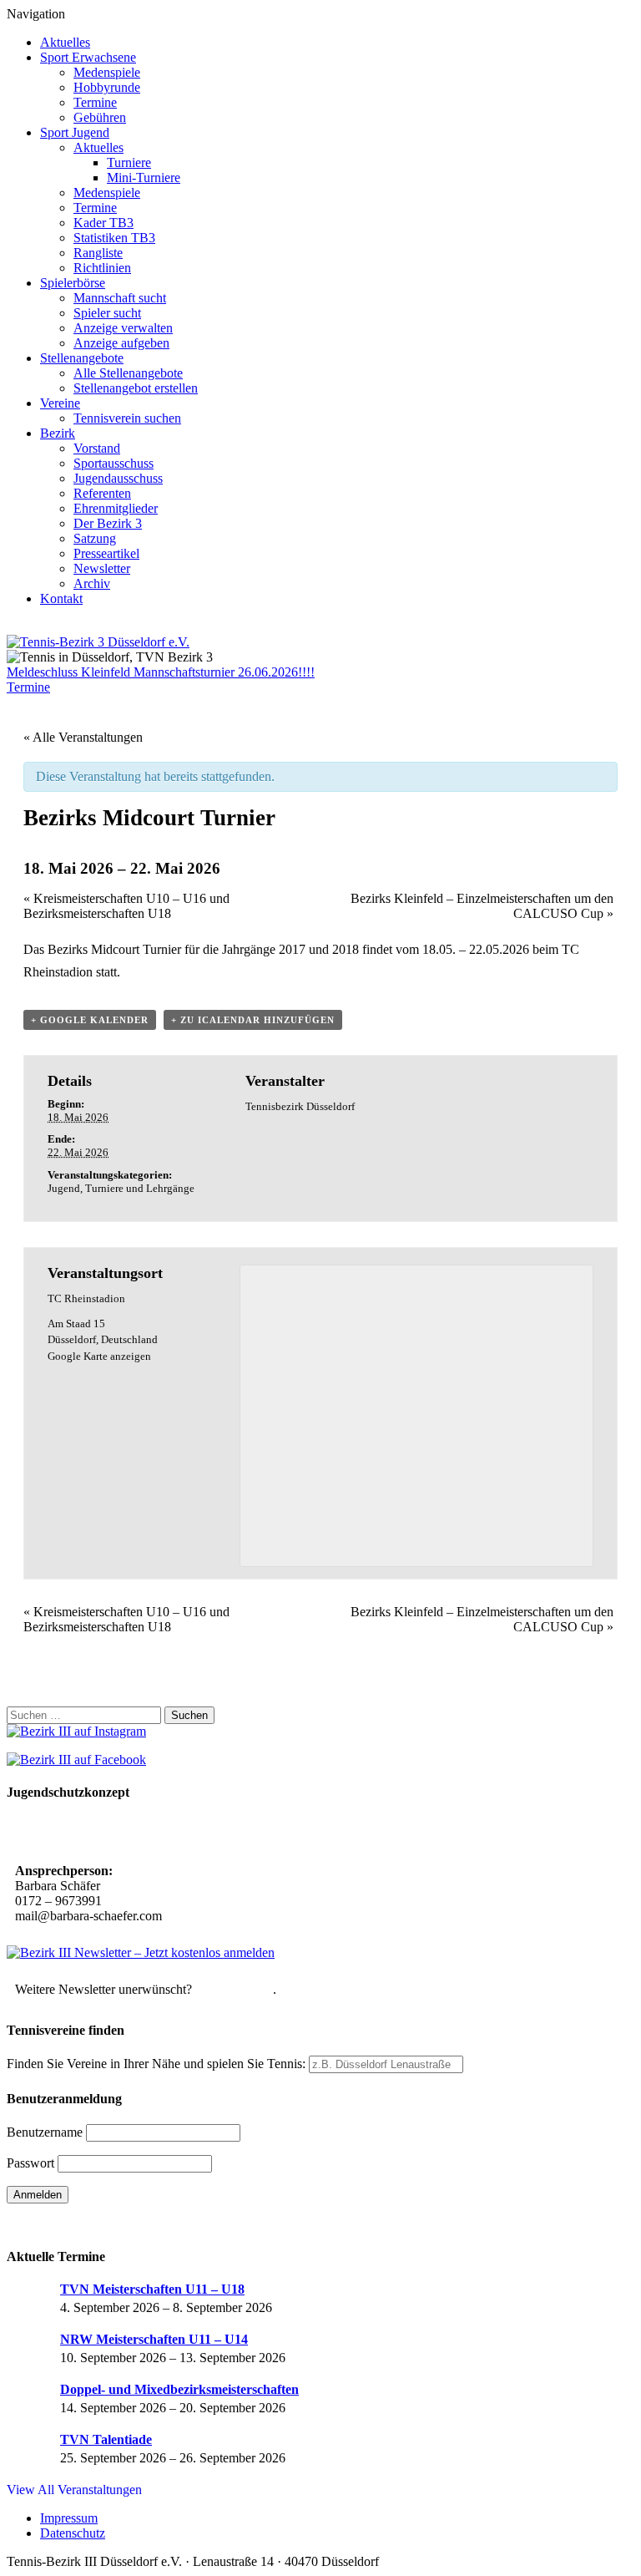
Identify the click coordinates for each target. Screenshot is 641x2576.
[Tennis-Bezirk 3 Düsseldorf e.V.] (98, 642)
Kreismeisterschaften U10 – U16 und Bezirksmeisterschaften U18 (126, 906)
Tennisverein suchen (127, 418)
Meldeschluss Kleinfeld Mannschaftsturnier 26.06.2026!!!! (161, 672)
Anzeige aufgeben (121, 343)
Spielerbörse (73, 283)
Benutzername (45, 2132)
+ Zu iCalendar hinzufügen (253, 1020)
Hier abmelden (234, 1989)
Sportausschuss (114, 463)
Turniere (129, 162)
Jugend (64, 1188)
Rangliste (98, 253)
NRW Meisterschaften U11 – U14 (154, 2339)
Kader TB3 (103, 223)
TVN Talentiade (106, 2439)
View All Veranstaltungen (74, 2490)
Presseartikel (106, 553)
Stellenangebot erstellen (136, 388)
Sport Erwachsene (88, 57)
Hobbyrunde (107, 87)
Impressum (69, 2518)
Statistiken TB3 (114, 238)
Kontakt (61, 598)
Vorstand (97, 448)
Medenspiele (107, 72)
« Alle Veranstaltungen (83, 737)
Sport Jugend (75, 132)
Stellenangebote (82, 358)
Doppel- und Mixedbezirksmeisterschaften (179, 2389)
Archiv (92, 583)
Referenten (102, 493)
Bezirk (58, 433)
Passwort (30, 2163)
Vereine (60, 403)
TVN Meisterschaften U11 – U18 (152, 2289)
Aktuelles (65, 42)
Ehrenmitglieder (116, 508)
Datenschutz (73, 2533)
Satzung (95, 538)
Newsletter (102, 568)
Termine (95, 102)
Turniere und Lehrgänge (140, 1188)
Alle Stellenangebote (128, 373)
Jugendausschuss (118, 478)
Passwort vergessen (58, 2224)
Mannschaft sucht (120, 298)
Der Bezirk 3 (108, 523)
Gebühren (100, 117)
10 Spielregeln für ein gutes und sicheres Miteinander (165, 1834)
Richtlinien (102, 268)
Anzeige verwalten (123, 328)
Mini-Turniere (144, 177)
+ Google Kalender (90, 1020)
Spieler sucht (107, 313)
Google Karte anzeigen (99, 1356)
